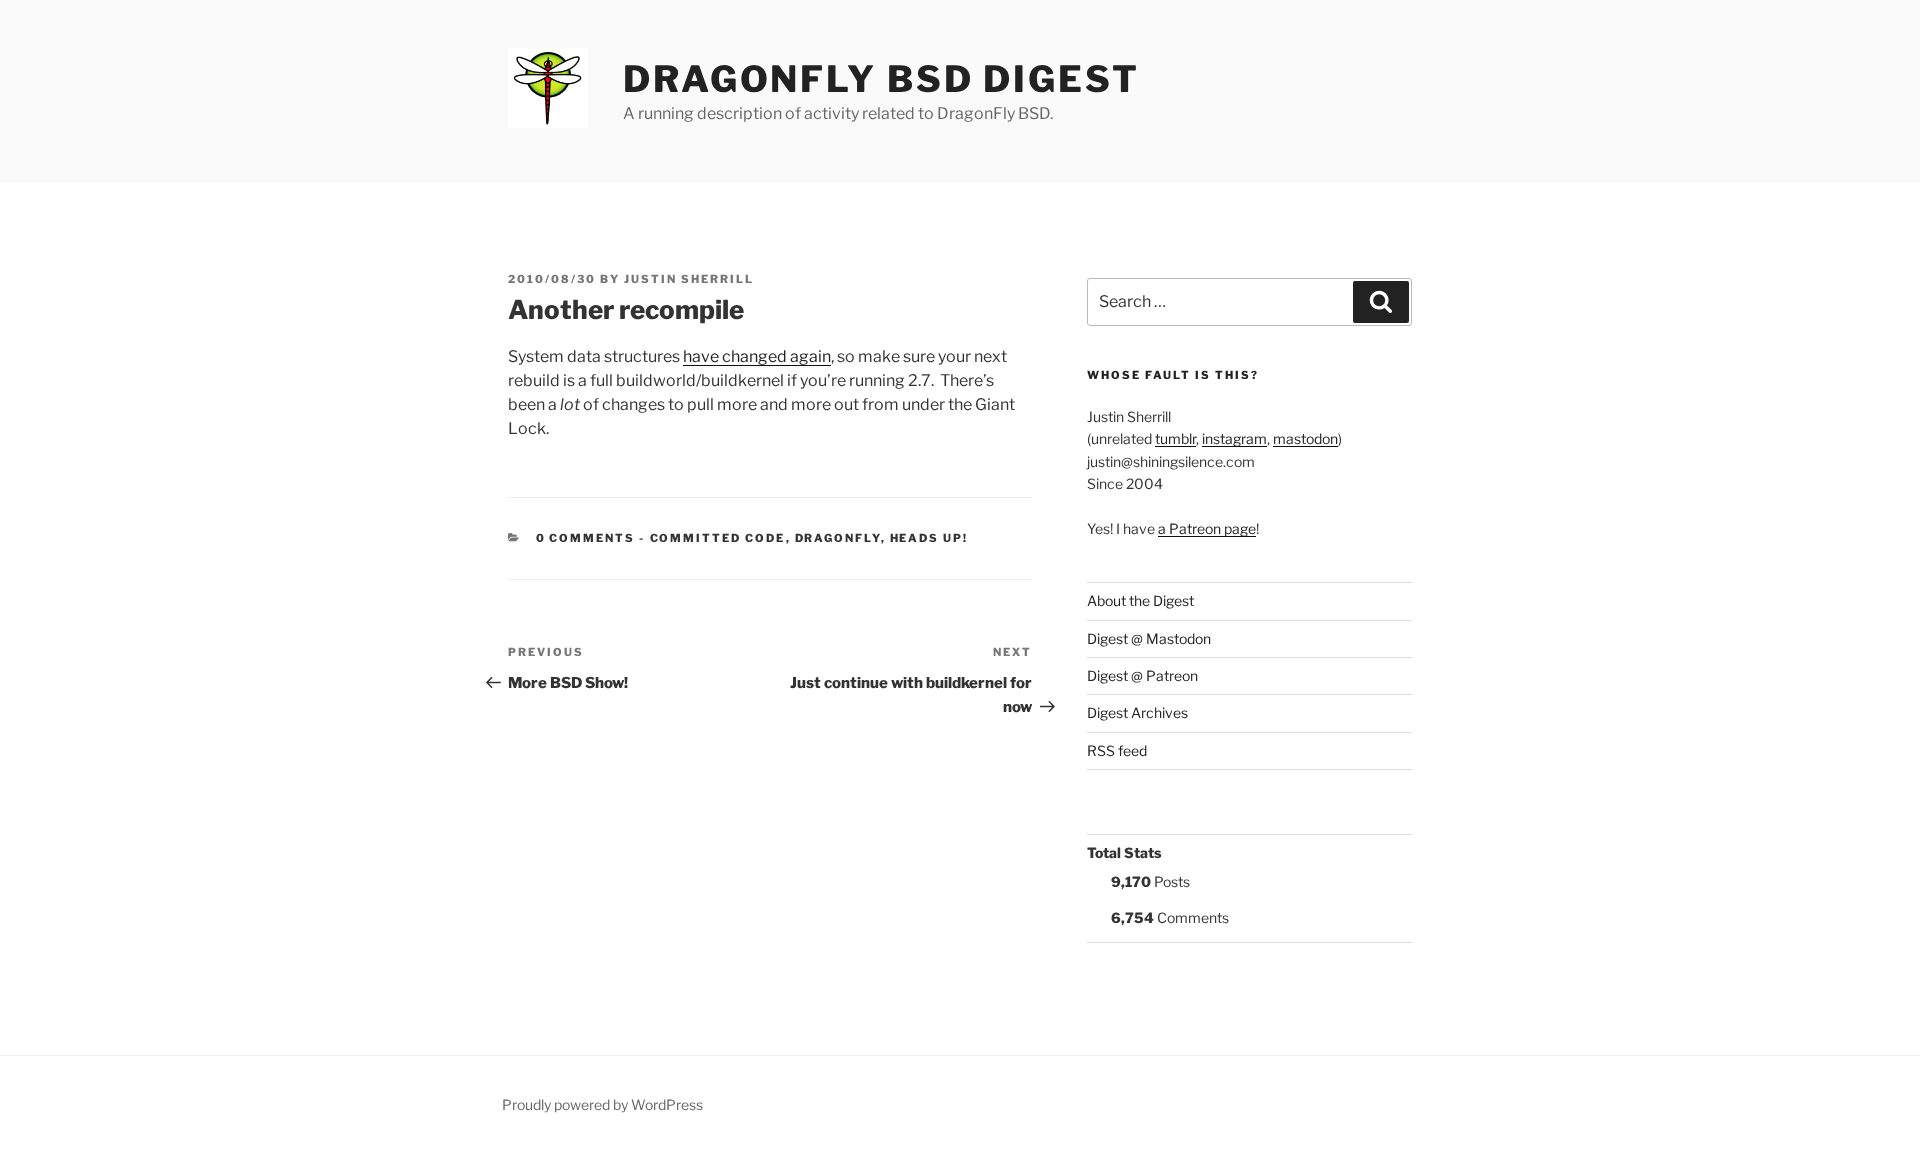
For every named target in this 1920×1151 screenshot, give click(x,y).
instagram (1234, 438)
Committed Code (718, 538)
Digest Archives (1137, 712)
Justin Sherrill (689, 279)
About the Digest (1140, 600)
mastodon (1305, 438)
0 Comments (586, 538)
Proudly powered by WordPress (602, 1104)
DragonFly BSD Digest (881, 79)
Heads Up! (929, 538)
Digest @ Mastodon (1149, 638)
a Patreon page (1207, 528)
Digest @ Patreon (1142, 675)
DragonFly (838, 538)
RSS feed (1117, 750)
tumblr (1175, 438)
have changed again (757, 356)
